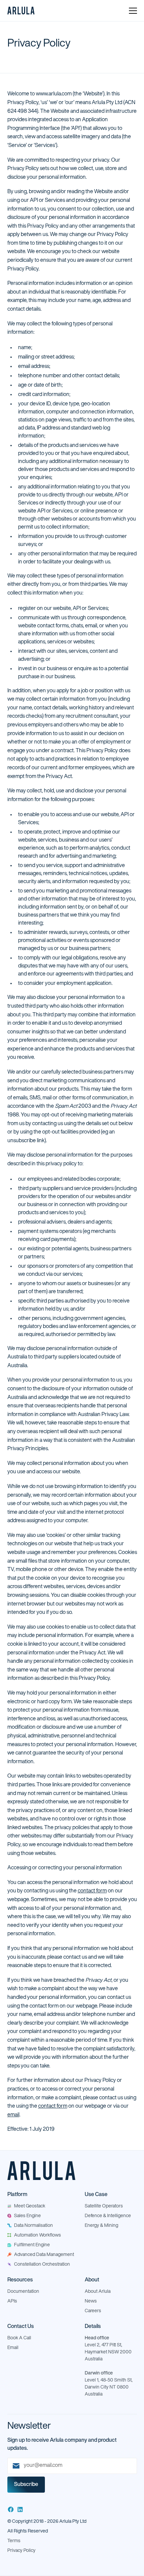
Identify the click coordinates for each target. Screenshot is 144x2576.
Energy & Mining (101, 2226)
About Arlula (98, 2292)
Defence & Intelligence (108, 2216)
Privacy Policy (21, 2551)
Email (13, 2348)
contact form (92, 1891)
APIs (12, 2301)
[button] (133, 11)
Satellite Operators (104, 2206)
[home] (21, 11)
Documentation (23, 2292)
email (13, 2115)
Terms (14, 2541)
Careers (93, 2311)
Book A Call (19, 2338)
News (91, 2301)
